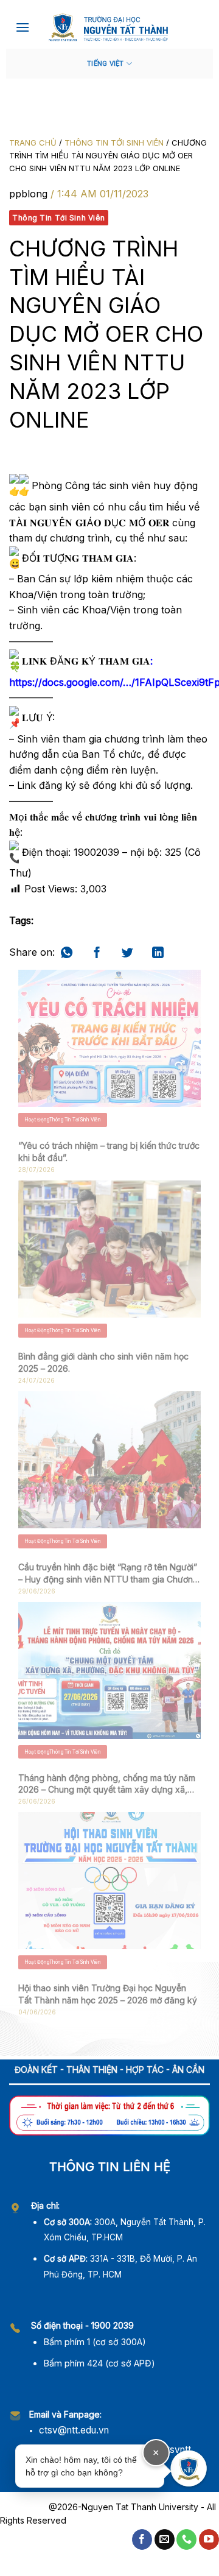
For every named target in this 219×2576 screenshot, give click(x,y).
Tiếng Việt (105, 64)
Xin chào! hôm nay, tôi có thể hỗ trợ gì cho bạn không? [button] (92, 2462)
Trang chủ (33, 143)
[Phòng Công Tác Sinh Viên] (109, 27)
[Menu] (23, 27)
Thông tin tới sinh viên (114, 143)
